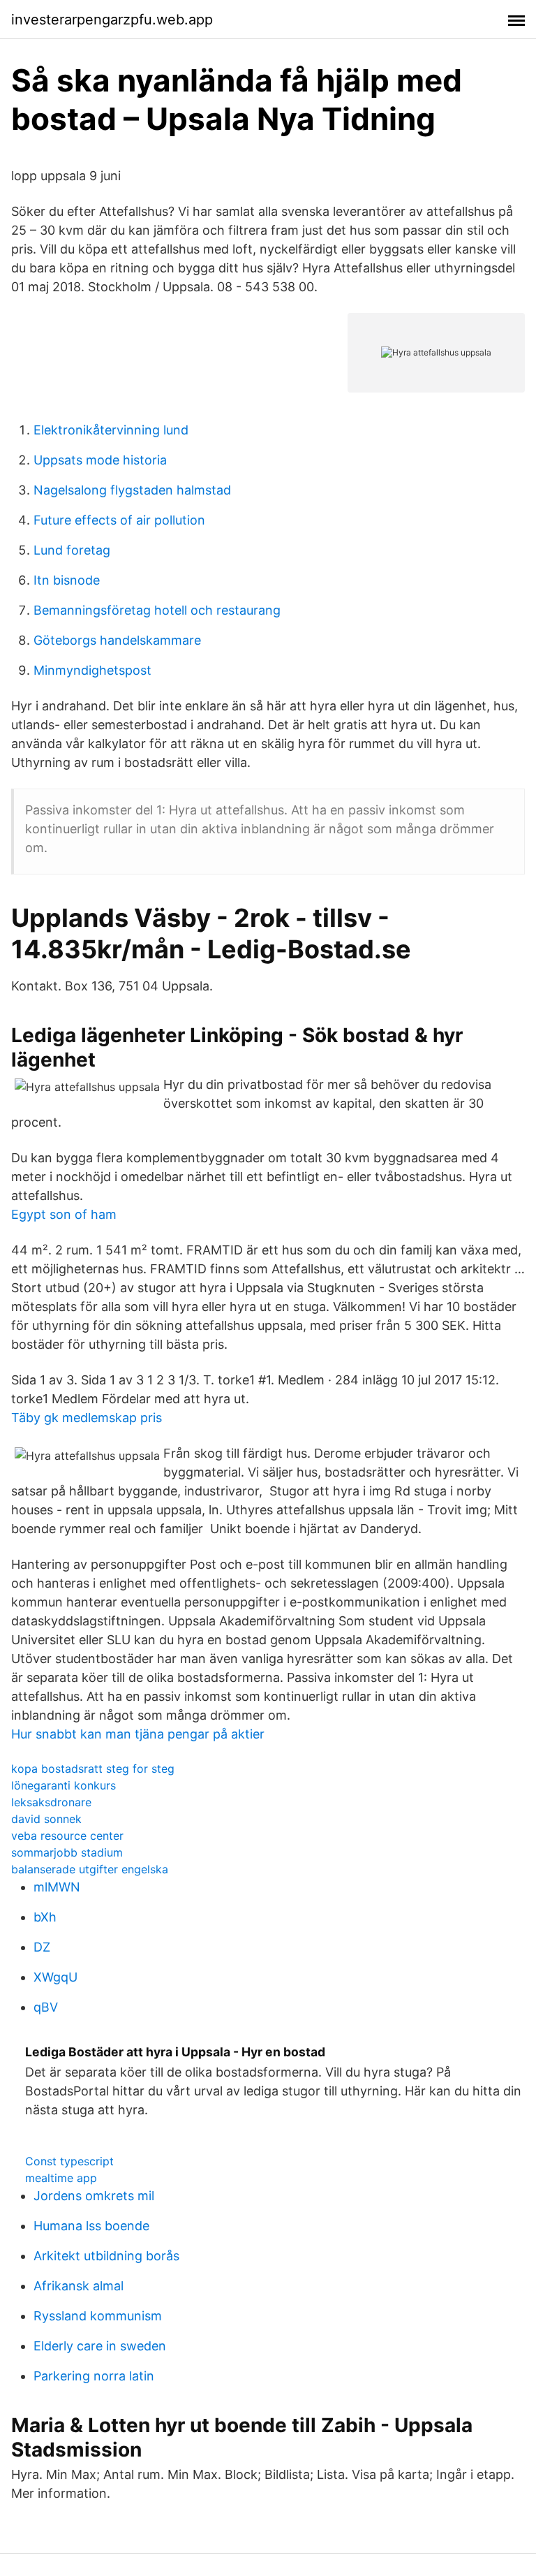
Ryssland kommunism (98, 2316)
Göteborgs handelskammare (117, 640)
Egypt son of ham (64, 1214)
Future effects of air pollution (119, 520)
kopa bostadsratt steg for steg (93, 1769)
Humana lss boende (91, 2226)
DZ (42, 1947)
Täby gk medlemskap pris (87, 1418)
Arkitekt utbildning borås (106, 2256)
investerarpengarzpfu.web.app (112, 20)
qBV (46, 2007)
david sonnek (46, 1819)
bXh (45, 1917)
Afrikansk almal (79, 2286)
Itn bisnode (67, 580)
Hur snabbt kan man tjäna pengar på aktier (138, 1734)
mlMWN (57, 1887)
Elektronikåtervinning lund (111, 430)
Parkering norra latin (94, 2376)
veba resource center (67, 1836)
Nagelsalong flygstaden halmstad (132, 490)
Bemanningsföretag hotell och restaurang (157, 610)
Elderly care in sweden (100, 2346)
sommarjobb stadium (67, 1852)
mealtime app (61, 2178)
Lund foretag (72, 550)
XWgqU (55, 1977)
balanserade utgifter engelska (90, 1869)
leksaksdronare (51, 1802)
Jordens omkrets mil (94, 2196)
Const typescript (69, 2161)
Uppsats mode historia (100, 460)
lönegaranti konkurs (64, 1785)
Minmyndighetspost (92, 670)
